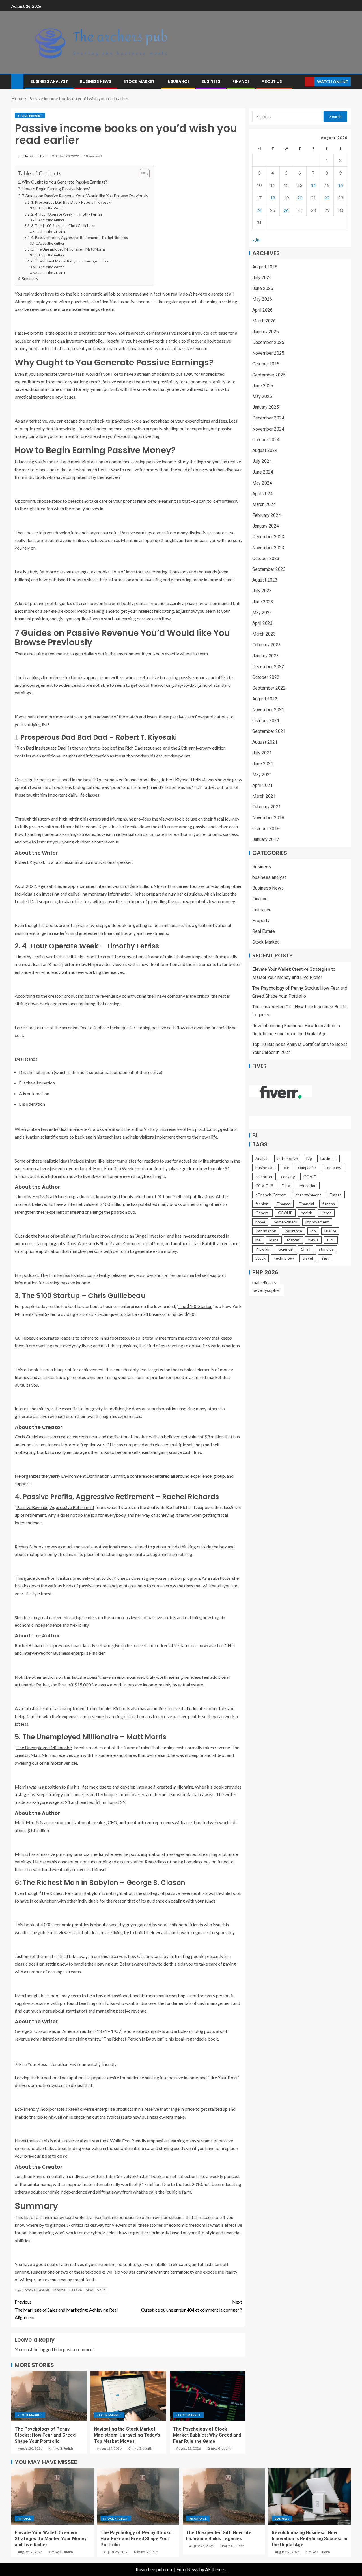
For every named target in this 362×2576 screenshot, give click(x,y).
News (313, 1240)
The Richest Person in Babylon (70, 1893)
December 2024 (268, 418)
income (59, 2290)
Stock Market (139, 81)
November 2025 (268, 353)
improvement (317, 1222)
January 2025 (266, 407)
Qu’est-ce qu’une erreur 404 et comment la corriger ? (192, 2306)
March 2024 (264, 504)
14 (313, 185)
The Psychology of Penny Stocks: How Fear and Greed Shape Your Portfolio (45, 2435)
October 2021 (266, 721)
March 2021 (264, 796)
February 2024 (267, 515)
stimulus (326, 1249)
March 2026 (264, 321)
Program (263, 1249)
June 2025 (263, 386)
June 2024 (263, 472)
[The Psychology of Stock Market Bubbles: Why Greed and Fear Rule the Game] (208, 2396)
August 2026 (265, 267)
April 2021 (262, 785)
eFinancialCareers (271, 1195)
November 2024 (268, 429)
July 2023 (262, 591)
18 (273, 198)
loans (274, 1240)
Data (286, 1186)
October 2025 (266, 364)
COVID (310, 1177)
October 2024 (266, 440)
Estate (336, 1195)
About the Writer (51, 208)
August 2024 (265, 450)
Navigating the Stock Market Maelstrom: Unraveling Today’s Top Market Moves (127, 2435)
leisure (330, 1231)
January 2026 (266, 332)
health (307, 1213)
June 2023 (263, 602)
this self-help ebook (78, 956)
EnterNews (187, 2569)
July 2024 (262, 461)
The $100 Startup (195, 1306)
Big (309, 1158)
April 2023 (262, 623)
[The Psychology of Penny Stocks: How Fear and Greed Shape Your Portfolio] (49, 2396)
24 (259, 210)
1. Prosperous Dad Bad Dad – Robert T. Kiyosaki (71, 202)
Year (325, 1258)
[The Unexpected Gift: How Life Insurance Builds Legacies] (224, 2497)
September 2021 (269, 731)
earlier (44, 2290)
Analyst (262, 1158)
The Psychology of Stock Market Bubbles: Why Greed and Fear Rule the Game (207, 2435)
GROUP (285, 1213)
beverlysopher (266, 1290)
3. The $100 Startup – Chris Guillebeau (63, 226)
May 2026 (262, 299)
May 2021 (262, 775)
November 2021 (268, 710)
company (333, 1168)
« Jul (256, 240)
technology (284, 1258)
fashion (262, 1204)
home (260, 1222)
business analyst (49, 81)
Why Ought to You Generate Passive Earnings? (64, 182)
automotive (288, 1158)
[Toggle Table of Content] (142, 174)
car (287, 1168)
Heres (326, 1213)
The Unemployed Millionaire (44, 1747)
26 (286, 210)
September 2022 (269, 688)
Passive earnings (117, 381)
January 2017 (266, 839)
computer (264, 1177)
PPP (331, 1240)
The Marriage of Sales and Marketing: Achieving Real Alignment (66, 2309)
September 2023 (269, 569)
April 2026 (262, 310)
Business (211, 81)
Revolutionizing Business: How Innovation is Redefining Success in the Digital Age (310, 2539)
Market (293, 1240)
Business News (96, 81)
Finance (241, 81)
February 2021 (267, 807)
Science (286, 1249)
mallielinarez (265, 1282)
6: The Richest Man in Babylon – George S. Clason (72, 261)
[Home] (17, 81)
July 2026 (262, 278)
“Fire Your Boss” (223, 2077)
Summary (30, 279)
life (258, 1240)
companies (307, 1168)
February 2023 (267, 645)
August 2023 (265, 580)
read (90, 2290)
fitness (329, 1204)
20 (300, 198)
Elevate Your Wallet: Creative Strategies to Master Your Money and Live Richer (51, 2539)
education (308, 1186)
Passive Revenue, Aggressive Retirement (55, 1507)
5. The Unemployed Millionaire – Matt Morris (68, 249)
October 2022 (266, 677)
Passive (76, 2290)
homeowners (285, 1222)
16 (341, 185)
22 (327, 198)
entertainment (308, 1195)
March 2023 (264, 634)
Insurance (178, 81)
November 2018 (268, 818)
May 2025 (262, 396)
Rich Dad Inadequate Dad (41, 748)
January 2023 (266, 656)
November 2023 (268, 548)
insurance (293, 1231)
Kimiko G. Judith (31, 156)
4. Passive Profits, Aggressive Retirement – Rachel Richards (79, 238)
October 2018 (266, 828)
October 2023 (266, 559)
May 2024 (262, 483)
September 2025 (269, 375)
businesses (265, 1168)
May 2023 (262, 613)
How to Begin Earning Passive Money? (56, 189)
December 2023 (268, 537)
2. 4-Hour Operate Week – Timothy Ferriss (67, 214)
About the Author (51, 220)
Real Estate (264, 931)
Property (261, 921)
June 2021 (263, 764)
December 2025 (268, 342)
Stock (260, 1258)
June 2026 (263, 288)
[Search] (300, 82)
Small (306, 1249)
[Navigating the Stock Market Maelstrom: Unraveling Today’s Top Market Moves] (128, 2396)
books (30, 2290)
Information (266, 1231)
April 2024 (262, 494)
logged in (48, 2349)
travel (308, 1258)
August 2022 (265, 699)
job (313, 1231)
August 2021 (265, 742)
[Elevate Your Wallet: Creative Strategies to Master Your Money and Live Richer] (52, 2497)
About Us (272, 81)
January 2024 (266, 526)
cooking (288, 1177)
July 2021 (262, 753)
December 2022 (268, 667)
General (262, 1213)
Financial (306, 1204)
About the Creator (52, 231)
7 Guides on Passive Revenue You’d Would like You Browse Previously (85, 196)
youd (102, 2290)
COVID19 (264, 1186)
